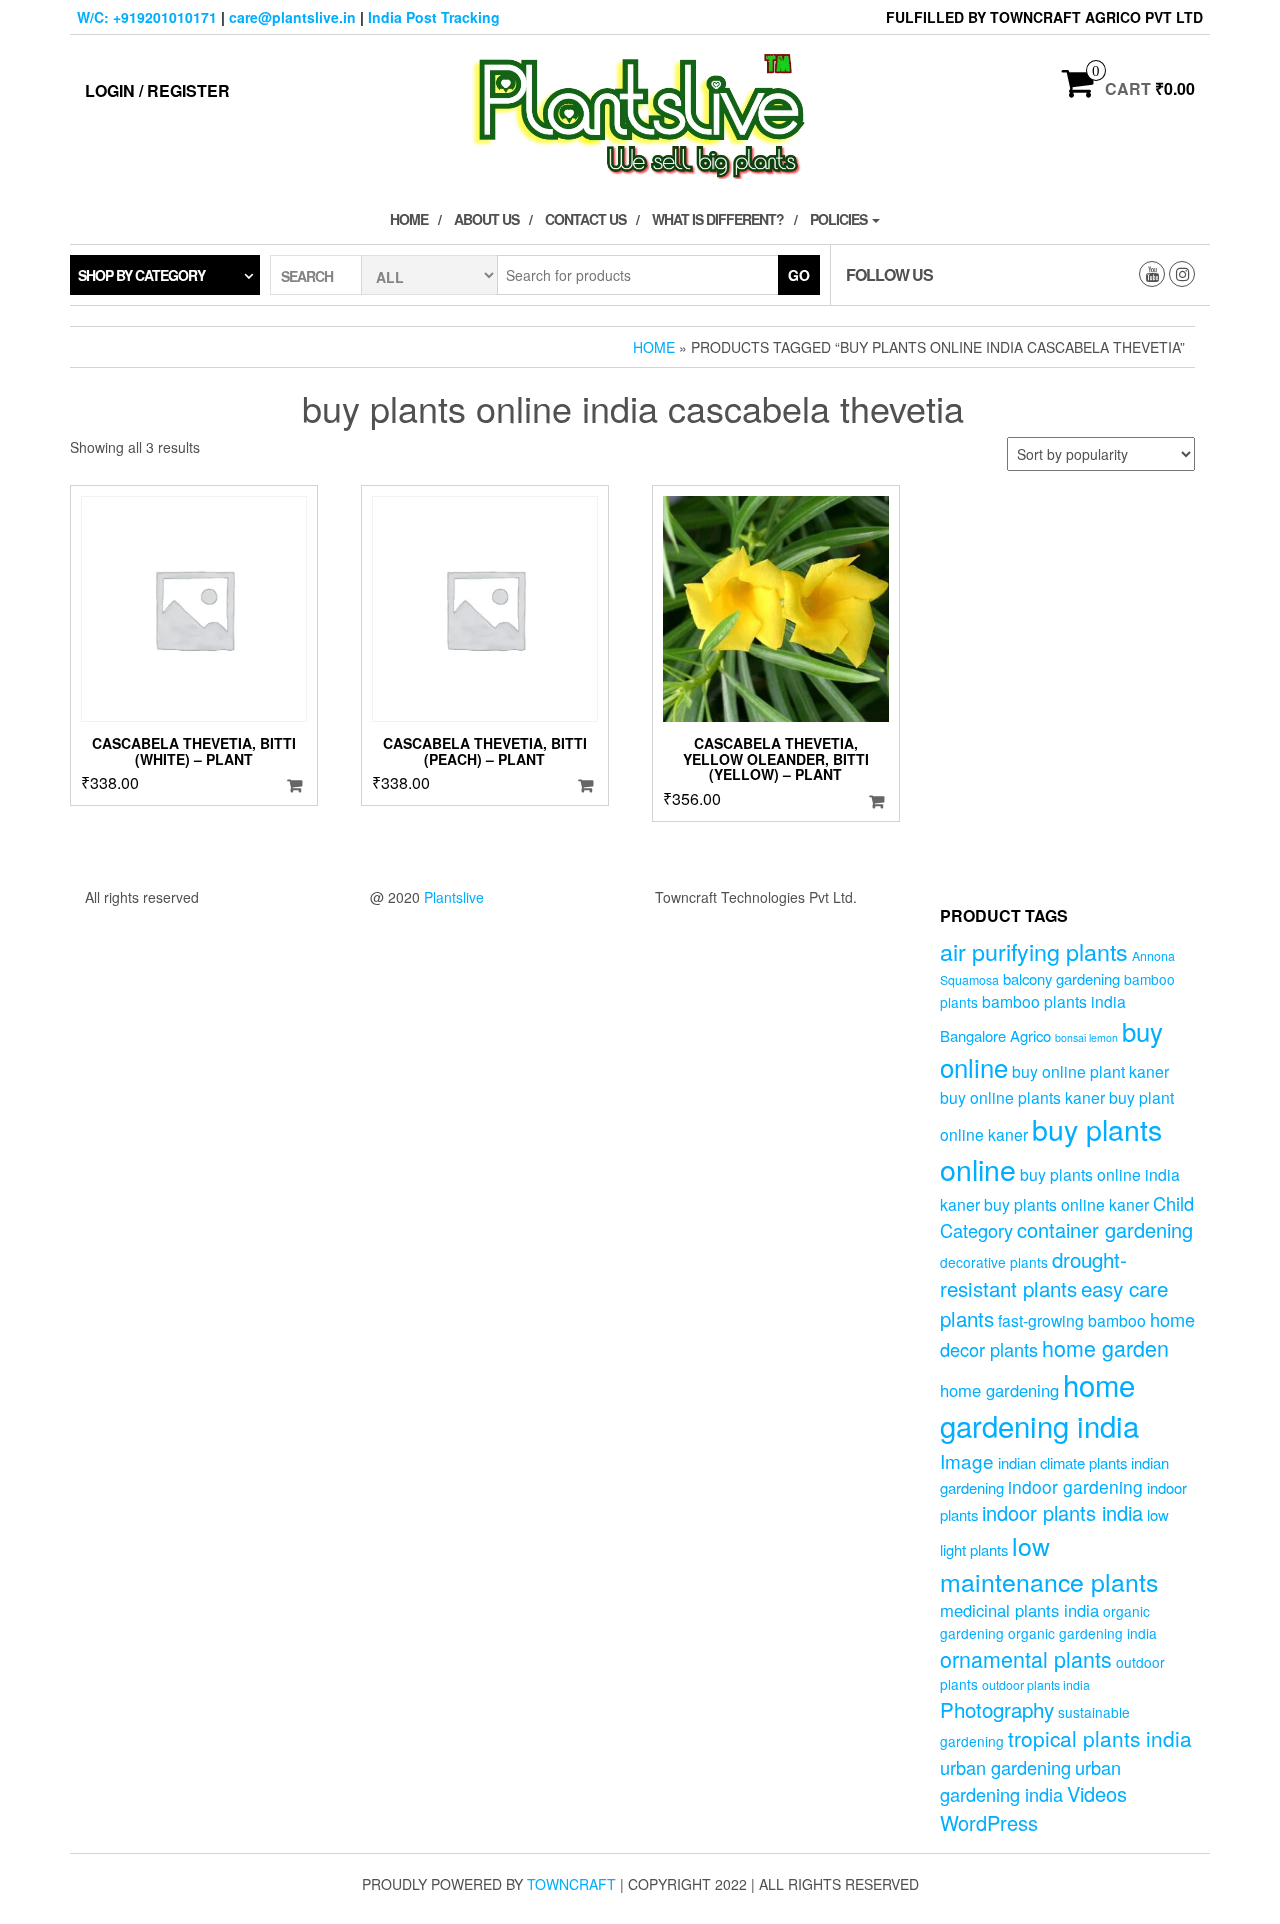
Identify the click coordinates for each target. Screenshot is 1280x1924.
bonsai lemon (1086, 1037)
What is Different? (718, 219)
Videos (1097, 1793)
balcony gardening (1061, 978)
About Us (486, 219)
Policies (840, 219)
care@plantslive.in (292, 17)
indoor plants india (1062, 1512)
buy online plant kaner (1090, 1071)
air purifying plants (1034, 951)
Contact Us (585, 219)
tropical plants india (1100, 1738)
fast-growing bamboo (1072, 1320)
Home (409, 219)
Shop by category (141, 275)
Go (799, 275)
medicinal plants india (1019, 1610)
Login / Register (157, 90)
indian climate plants (1062, 1462)
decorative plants (994, 1262)
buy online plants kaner (1022, 1097)
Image (967, 1460)
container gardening (1105, 1229)
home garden (1105, 1347)
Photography (997, 1709)
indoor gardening (1075, 1486)
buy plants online (1051, 1149)
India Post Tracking (434, 17)
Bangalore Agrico (995, 1035)
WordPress (989, 1822)
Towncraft (571, 1884)
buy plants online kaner (1066, 1204)
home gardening (999, 1390)
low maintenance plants (1049, 1563)
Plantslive (454, 897)
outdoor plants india (1036, 1685)
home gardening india (1039, 1405)
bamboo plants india (1054, 1001)
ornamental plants (1026, 1658)
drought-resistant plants (1033, 1273)
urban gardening (1005, 1767)
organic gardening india (1082, 1633)
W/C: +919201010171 (147, 17)
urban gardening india (1030, 1780)
